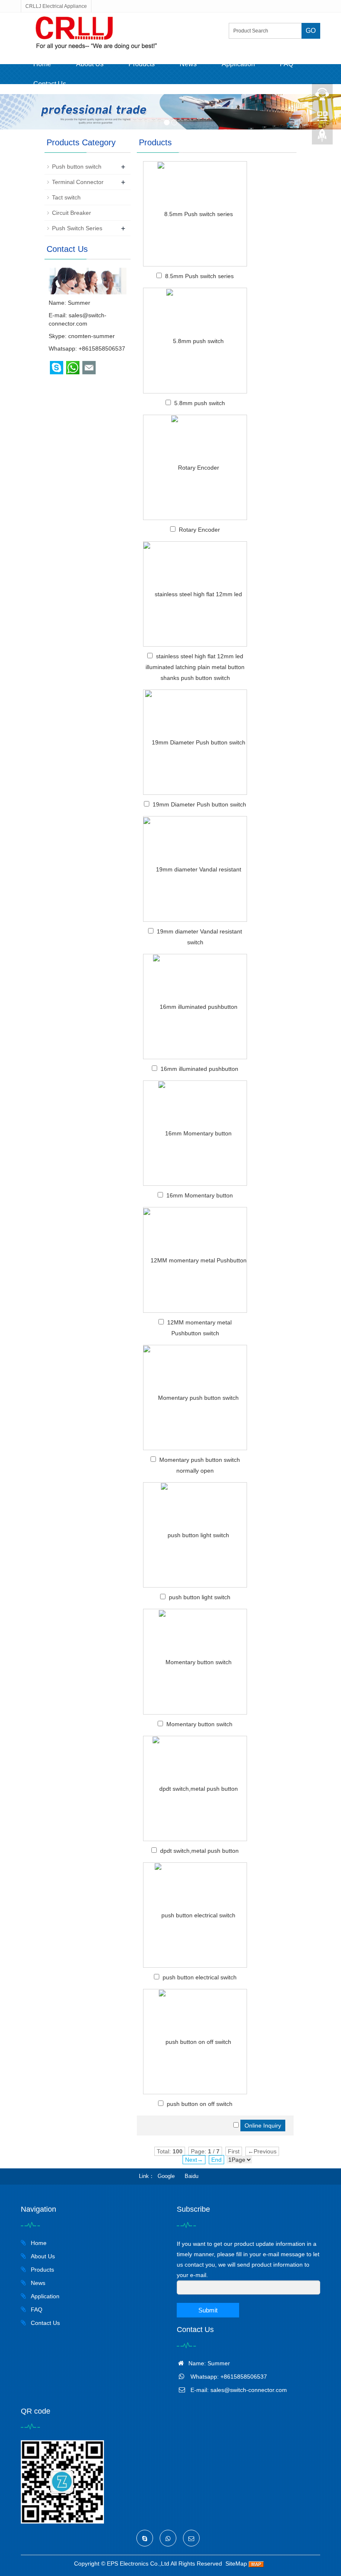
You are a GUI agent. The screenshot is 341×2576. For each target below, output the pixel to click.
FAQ (287, 64)
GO (311, 31)
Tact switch (66, 197)
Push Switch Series (77, 228)
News (188, 64)
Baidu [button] (192, 2176)
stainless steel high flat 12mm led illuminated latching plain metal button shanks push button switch (195, 667)
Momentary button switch (199, 1724)
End (216, 2160)
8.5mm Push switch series (199, 276)
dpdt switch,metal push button (199, 1851)
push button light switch (200, 1597)
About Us (90, 64)
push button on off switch (200, 2104)
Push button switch (77, 167)
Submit (208, 2310)
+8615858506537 (102, 348)
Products (142, 64)
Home (42, 64)
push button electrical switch (200, 1977)
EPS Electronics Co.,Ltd (138, 2564)
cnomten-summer (91, 336)
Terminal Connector (78, 182)
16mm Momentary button (200, 1195)
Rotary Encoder (199, 530)
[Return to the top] (322, 138)
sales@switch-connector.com (249, 2390)
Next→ (194, 2160)
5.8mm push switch (200, 403)
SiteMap (236, 2564)
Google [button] (166, 2176)
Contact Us (50, 84)
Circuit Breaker (72, 213)
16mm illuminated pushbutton (199, 1069)
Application (238, 64)
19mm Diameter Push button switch (199, 804)
